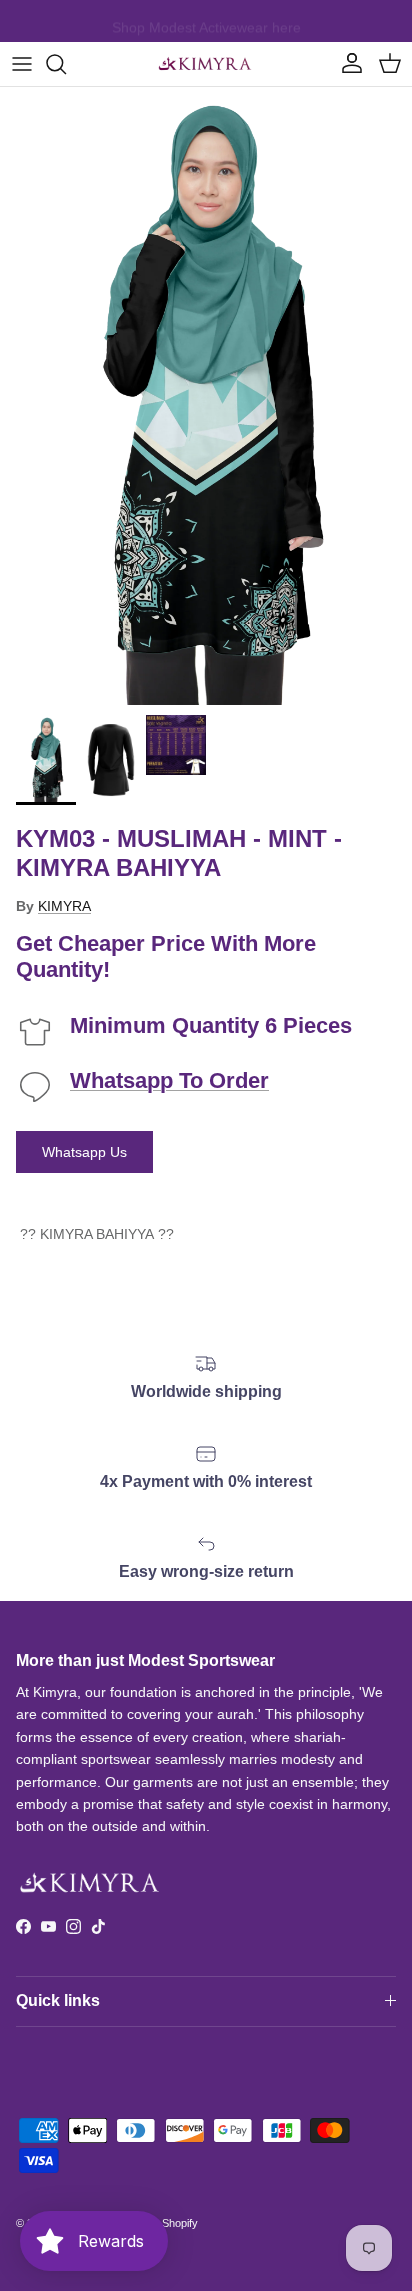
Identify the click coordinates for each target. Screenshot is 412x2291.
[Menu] (22, 64)
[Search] (66, 64)
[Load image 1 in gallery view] (206, 396)
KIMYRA (64, 906)
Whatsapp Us (84, 1152)
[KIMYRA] (206, 64)
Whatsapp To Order (169, 1080)
